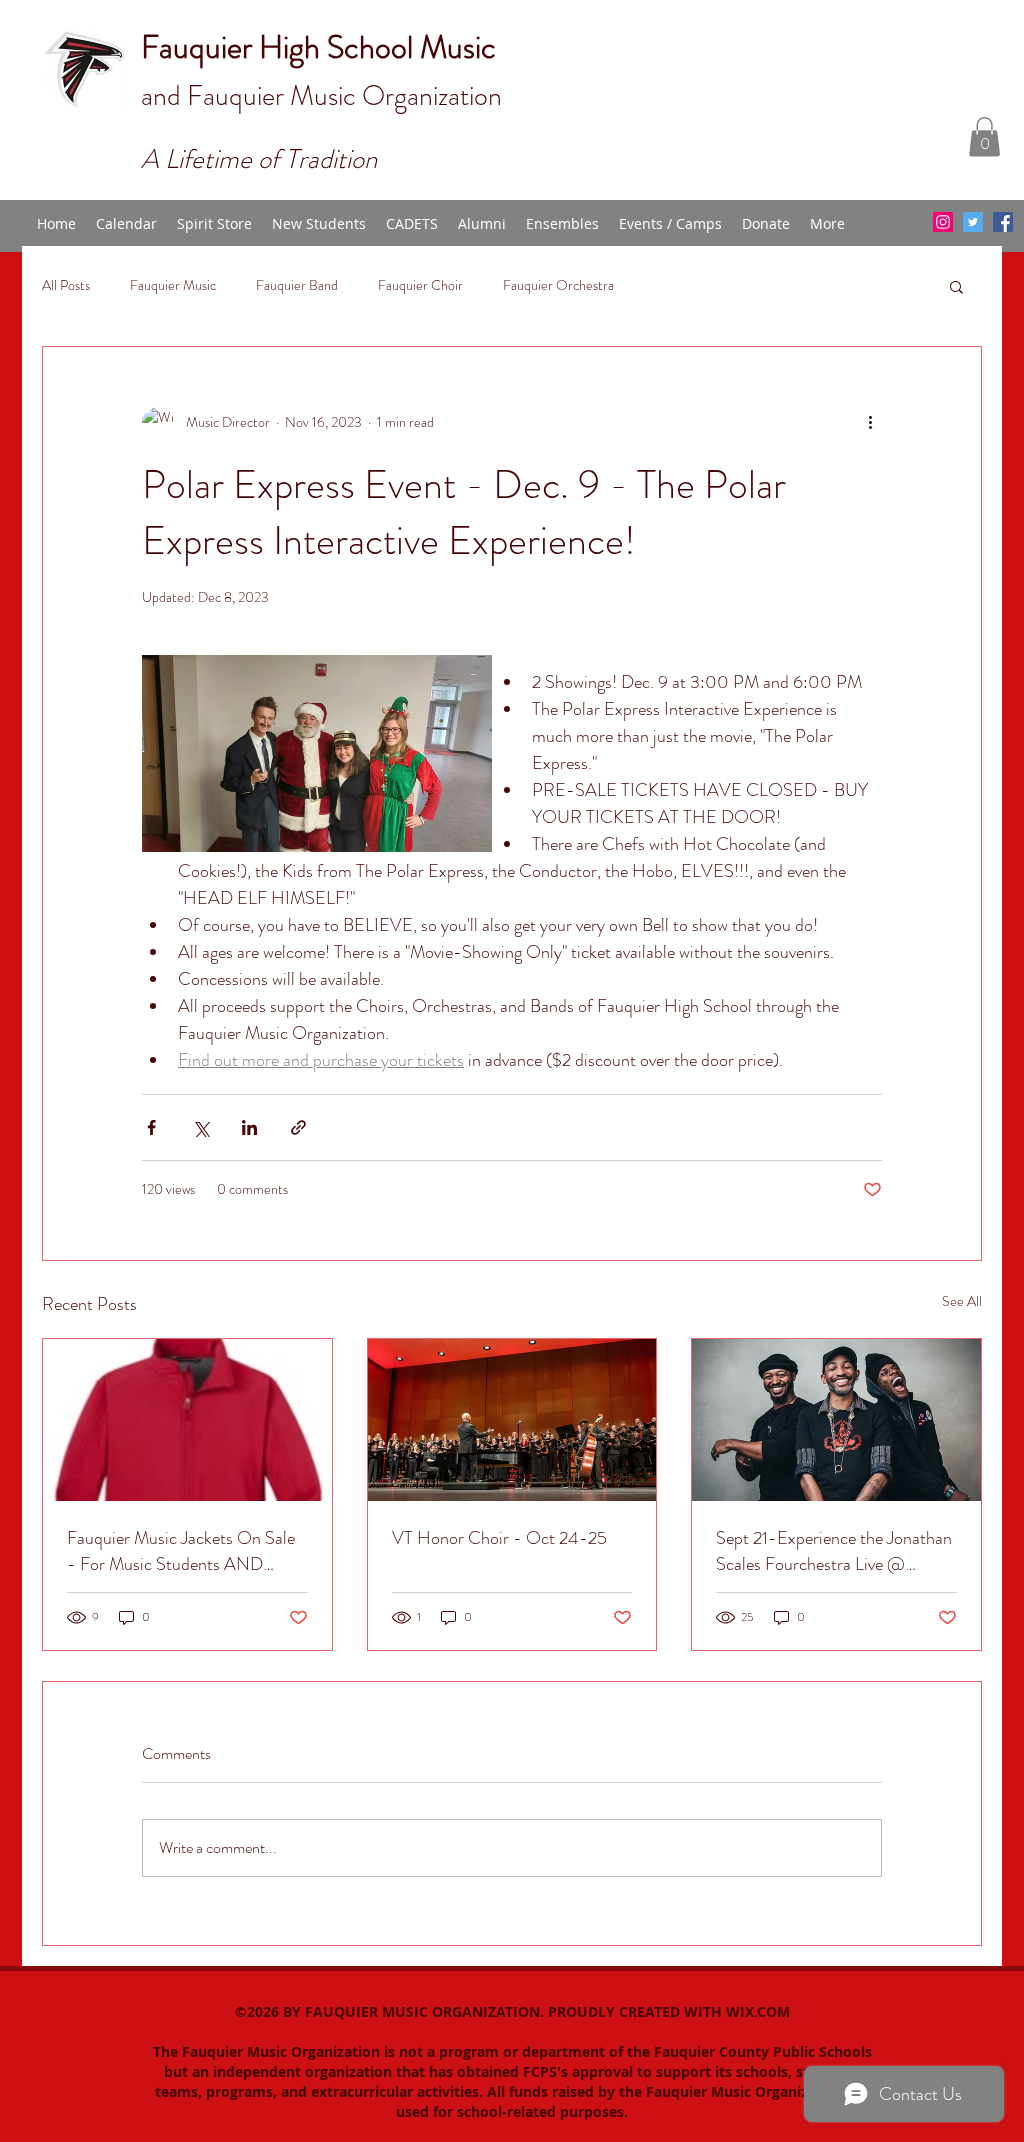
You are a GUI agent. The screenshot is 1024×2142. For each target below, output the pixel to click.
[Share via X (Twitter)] (200, 1127)
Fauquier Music (173, 285)
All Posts (66, 285)
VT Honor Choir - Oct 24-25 (499, 1538)
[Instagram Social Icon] (943, 222)
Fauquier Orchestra (558, 285)
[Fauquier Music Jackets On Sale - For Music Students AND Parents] (187, 1420)
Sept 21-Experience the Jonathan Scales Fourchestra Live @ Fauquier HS (834, 1551)
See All (962, 1301)
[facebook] (1003, 222)
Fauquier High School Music (318, 47)
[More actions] (870, 423)
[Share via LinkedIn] (249, 1127)
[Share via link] (298, 1127)
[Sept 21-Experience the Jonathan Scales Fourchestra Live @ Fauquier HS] (836, 1420)
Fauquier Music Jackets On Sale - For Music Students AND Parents (181, 1551)
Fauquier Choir (420, 285)
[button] (984, 136)
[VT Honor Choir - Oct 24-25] (512, 1420)
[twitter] (973, 222)
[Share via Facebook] (151, 1127)
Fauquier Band (297, 285)
